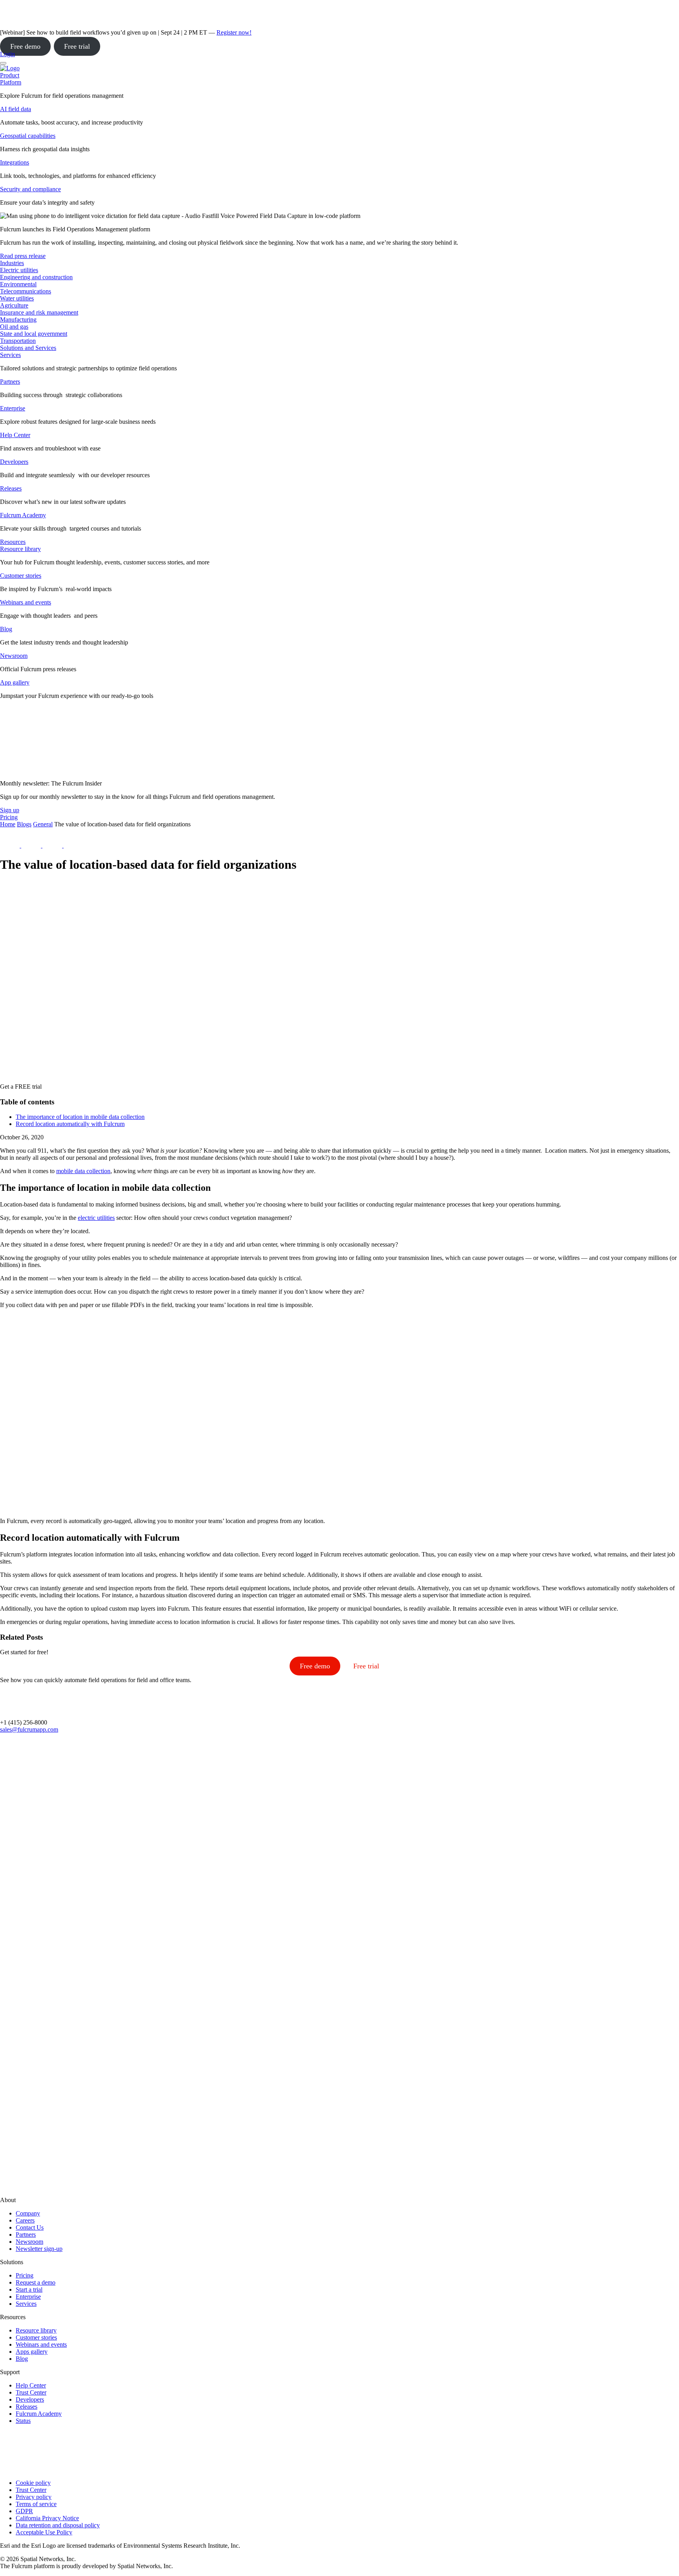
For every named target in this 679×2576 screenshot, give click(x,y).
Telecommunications (26, 291)
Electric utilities (19, 270)
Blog (6, 629)
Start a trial (29, 2289)
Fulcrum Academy (23, 515)
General (43, 824)
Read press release (23, 256)
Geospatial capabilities (28, 136)
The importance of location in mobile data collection (80, 1117)
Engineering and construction (36, 277)
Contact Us (30, 2227)
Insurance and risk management (39, 312)
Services (10, 355)
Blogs (24, 824)
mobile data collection (83, 1171)
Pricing (25, 2275)
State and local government (34, 334)
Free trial (77, 46)
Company (28, 2213)
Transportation (18, 341)
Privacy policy (34, 2497)
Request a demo (36, 2282)
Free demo (25, 46)
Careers (25, 2220)
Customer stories (21, 576)
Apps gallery (32, 2352)
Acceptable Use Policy (44, 2532)
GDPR (24, 2511)
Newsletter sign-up (39, 2249)
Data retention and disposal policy (58, 2525)
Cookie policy (33, 2483)
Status (23, 2421)
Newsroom (14, 656)
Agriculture (14, 305)
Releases (11, 488)
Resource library (20, 549)
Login (7, 54)
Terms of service (36, 2504)
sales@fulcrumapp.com (29, 1729)
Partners (10, 382)
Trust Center (31, 2392)
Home (8, 824)
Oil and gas (14, 327)
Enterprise (13, 408)
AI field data (16, 109)
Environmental (18, 284)
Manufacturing (18, 319)
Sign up (10, 810)
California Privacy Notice (47, 2518)
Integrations (15, 162)
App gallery (15, 682)
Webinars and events (26, 602)
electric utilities (96, 1218)
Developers (14, 462)
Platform (11, 82)
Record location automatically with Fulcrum (70, 1124)
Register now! (234, 32)
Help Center (15, 435)
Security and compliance (30, 189)
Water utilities (17, 298)
